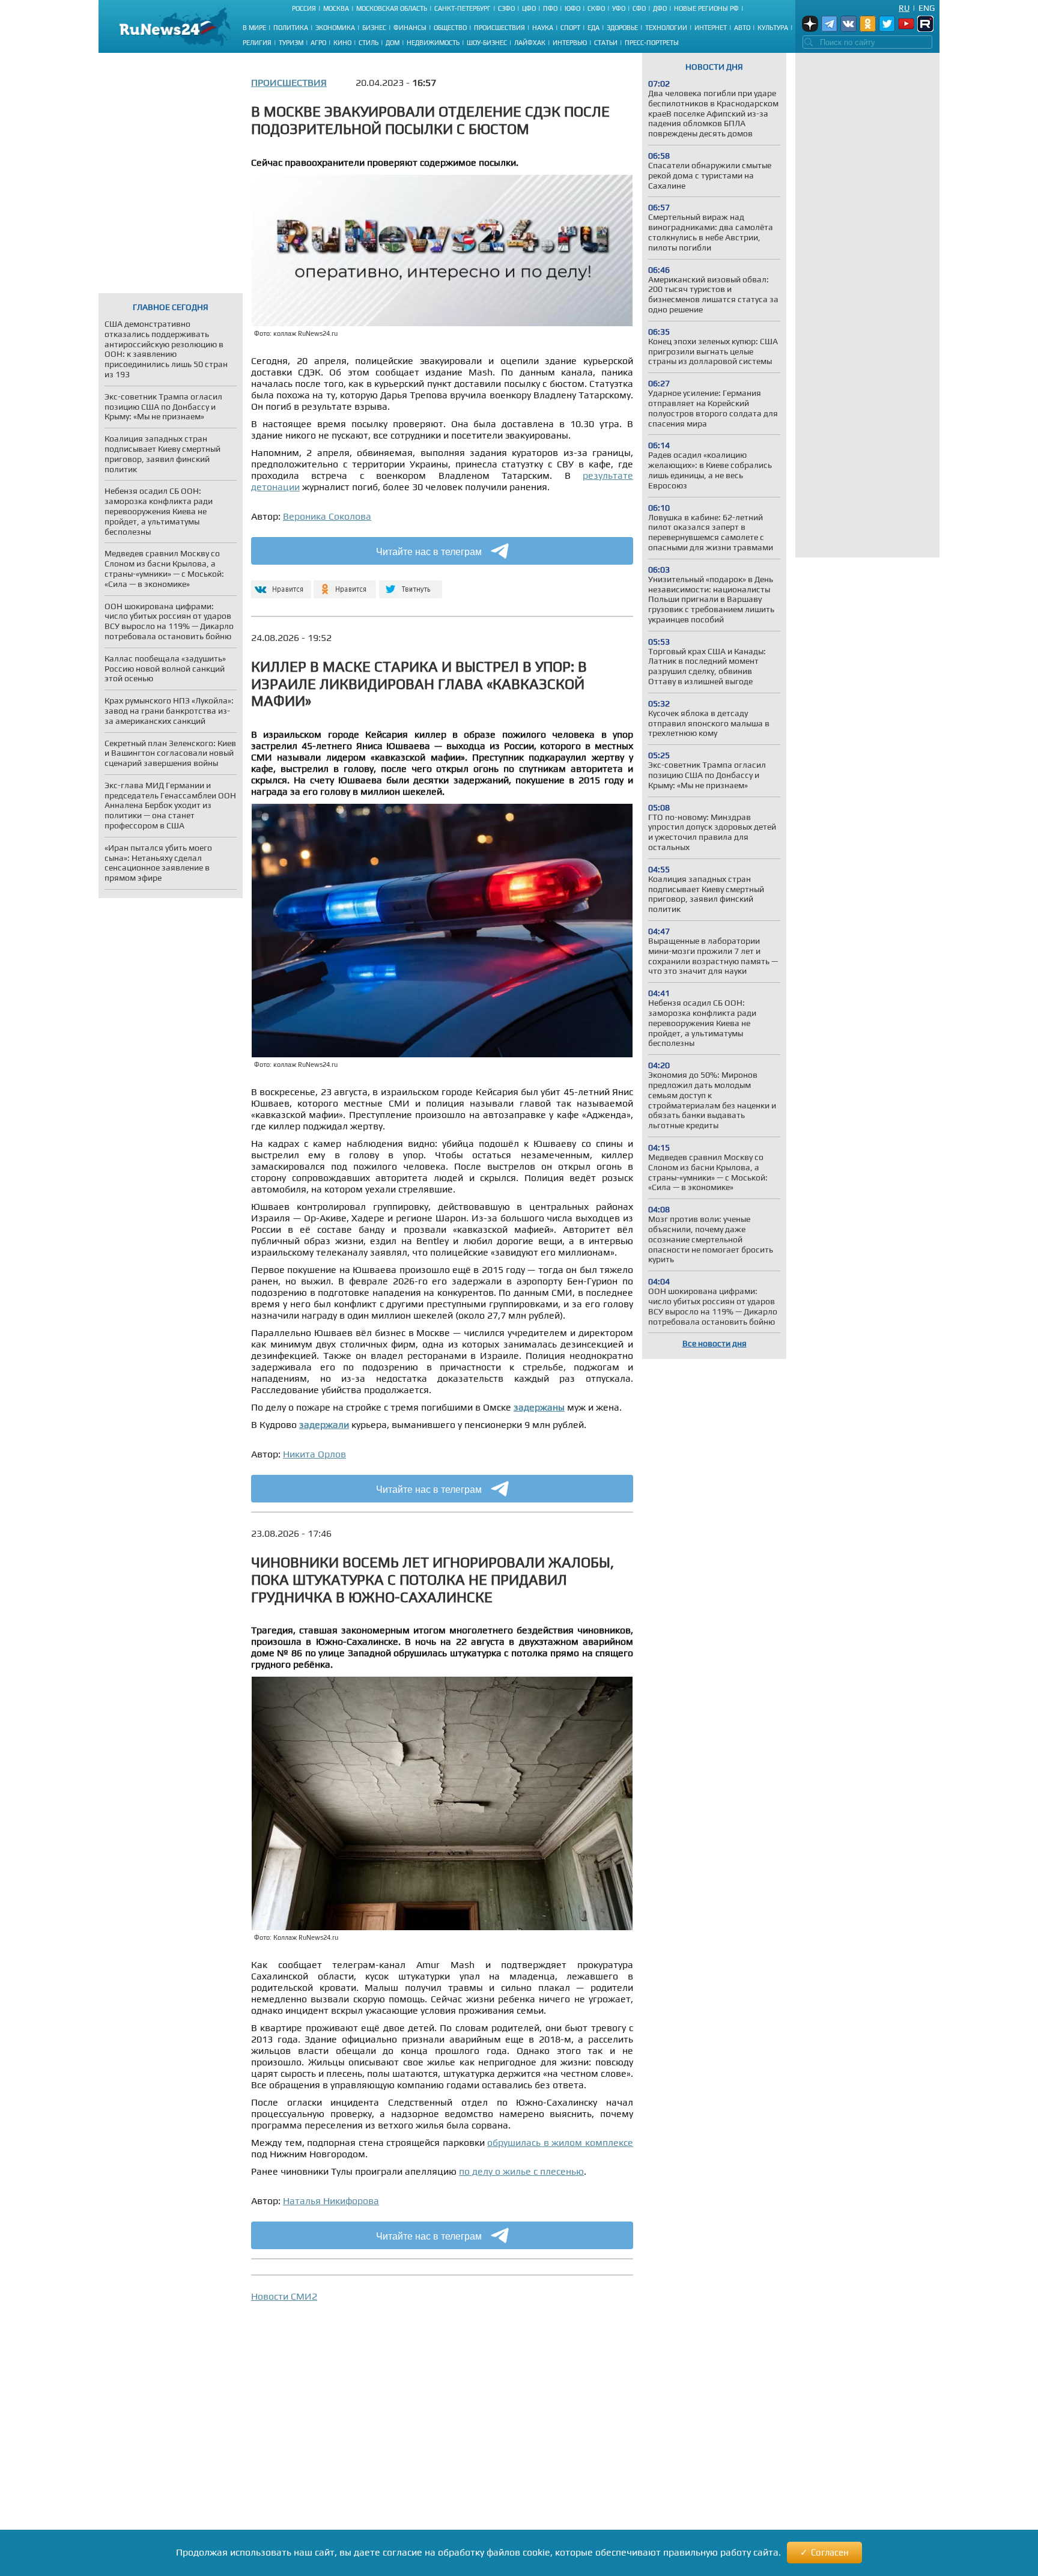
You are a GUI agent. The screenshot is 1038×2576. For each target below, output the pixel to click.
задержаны (539, 1407)
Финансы (410, 28)
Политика (291, 28)
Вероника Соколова (327, 516)
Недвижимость (433, 43)
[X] (411, 584)
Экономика (335, 28)
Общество (450, 28)
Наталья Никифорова (331, 2201)
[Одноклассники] (345, 584)
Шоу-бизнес (487, 43)
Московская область (392, 8)
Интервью (570, 43)
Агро (318, 43)
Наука (543, 28)
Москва (336, 8)
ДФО (660, 8)
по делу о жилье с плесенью (521, 2171)
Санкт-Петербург (463, 8)
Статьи (606, 43)
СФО (639, 8)
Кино (342, 43)
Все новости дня (715, 1343)
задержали (324, 1425)
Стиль (369, 43)
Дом (393, 43)
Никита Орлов (314, 1454)
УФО (619, 8)
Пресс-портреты (652, 43)
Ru (904, 8)
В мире (254, 28)
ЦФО (529, 8)
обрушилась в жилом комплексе (560, 2143)
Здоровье (622, 28)
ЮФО (572, 8)
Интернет (711, 28)
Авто (742, 28)
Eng (927, 8)
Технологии (666, 28)
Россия (304, 8)
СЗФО (506, 8)
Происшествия (499, 28)
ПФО (550, 8)
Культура (773, 28)
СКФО (596, 8)
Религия (257, 43)
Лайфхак (530, 43)
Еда (593, 28)
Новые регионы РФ (706, 8)
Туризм (291, 43)
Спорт (570, 28)
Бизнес (374, 28)
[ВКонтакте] (280, 584)
